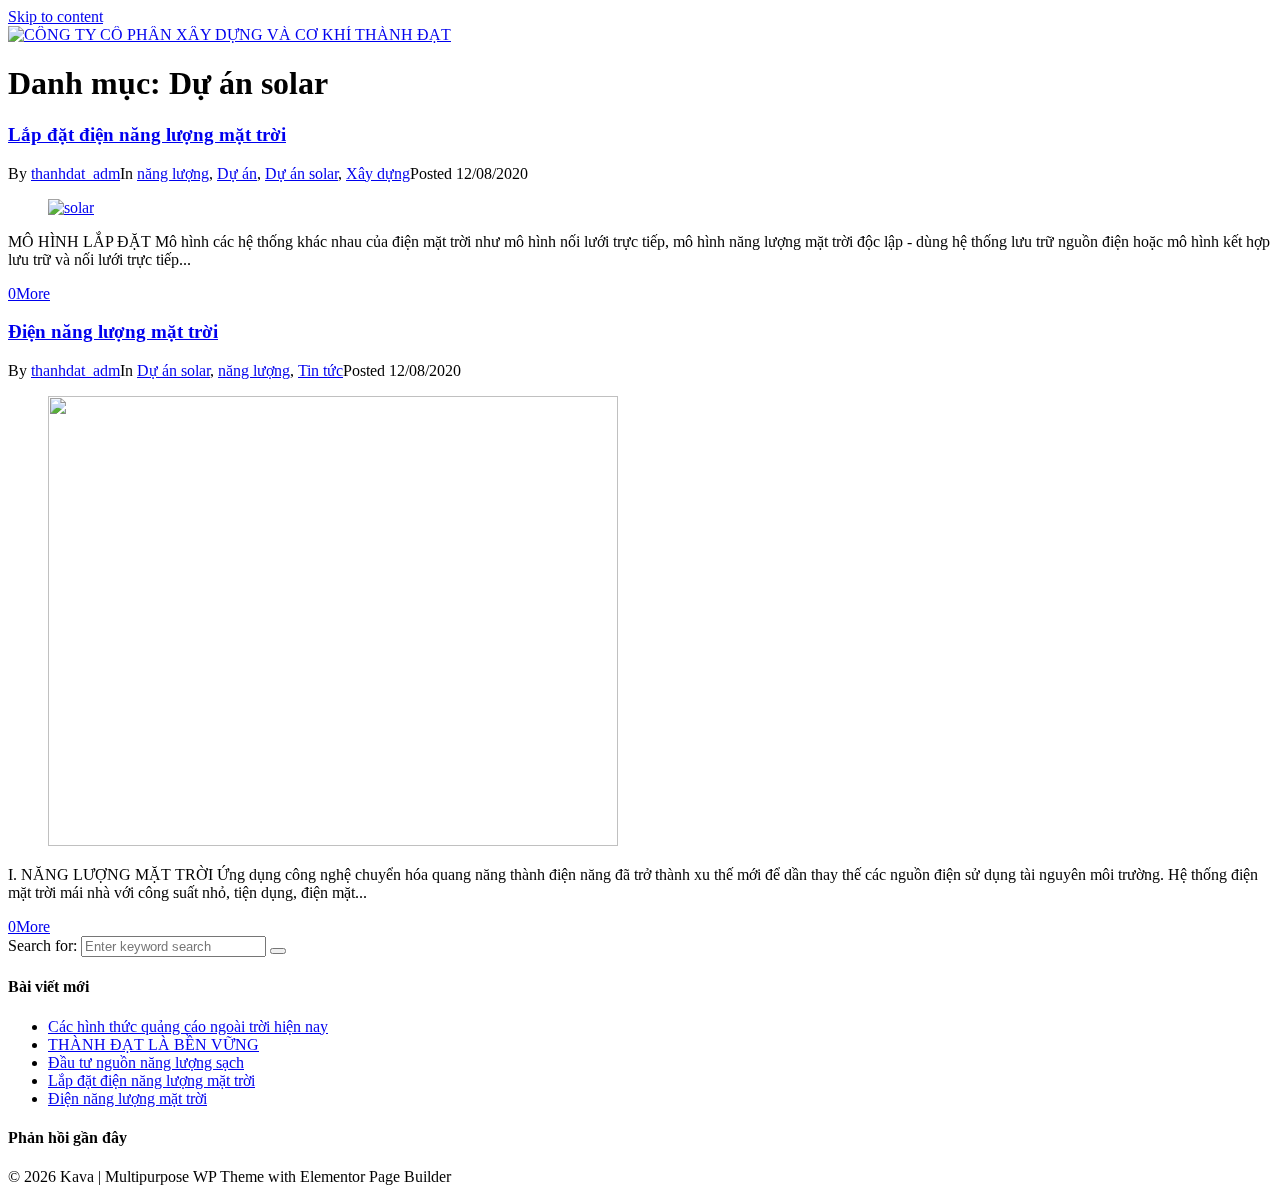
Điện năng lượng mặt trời (113, 331)
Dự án (237, 173)
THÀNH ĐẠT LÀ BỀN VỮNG (153, 1044)
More (33, 293)
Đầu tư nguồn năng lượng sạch (146, 1062)
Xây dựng (378, 173)
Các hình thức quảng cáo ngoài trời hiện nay (188, 1026)
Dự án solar (301, 173)
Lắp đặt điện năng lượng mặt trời (147, 134)
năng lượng (173, 173)
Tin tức (320, 370)
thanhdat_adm (75, 173)
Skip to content (55, 16)
